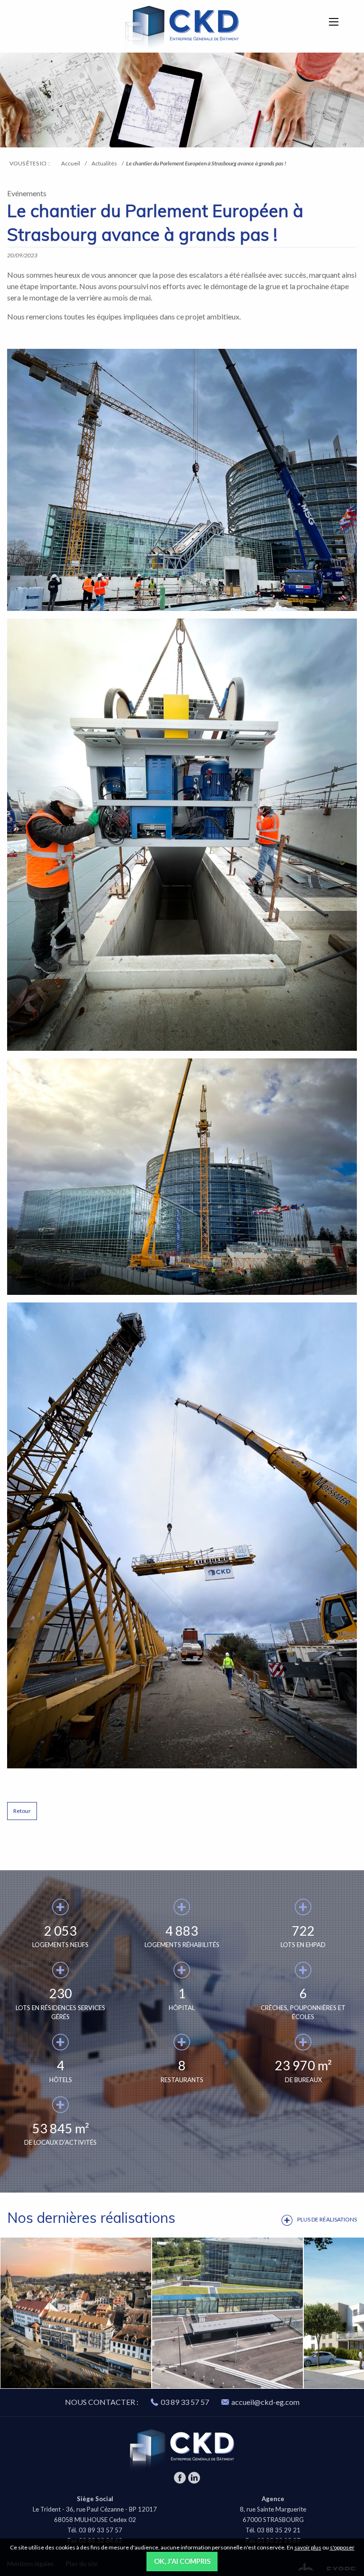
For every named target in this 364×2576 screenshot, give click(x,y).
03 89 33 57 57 (185, 2402)
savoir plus (308, 2547)
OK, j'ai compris (182, 2561)
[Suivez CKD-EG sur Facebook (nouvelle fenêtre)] (180, 2481)
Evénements (27, 193)
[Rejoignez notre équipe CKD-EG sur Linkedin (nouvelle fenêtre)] (194, 2481)
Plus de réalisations (327, 2219)
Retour (22, 1811)
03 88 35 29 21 (279, 2530)
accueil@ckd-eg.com (265, 2402)
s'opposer (342, 2547)
